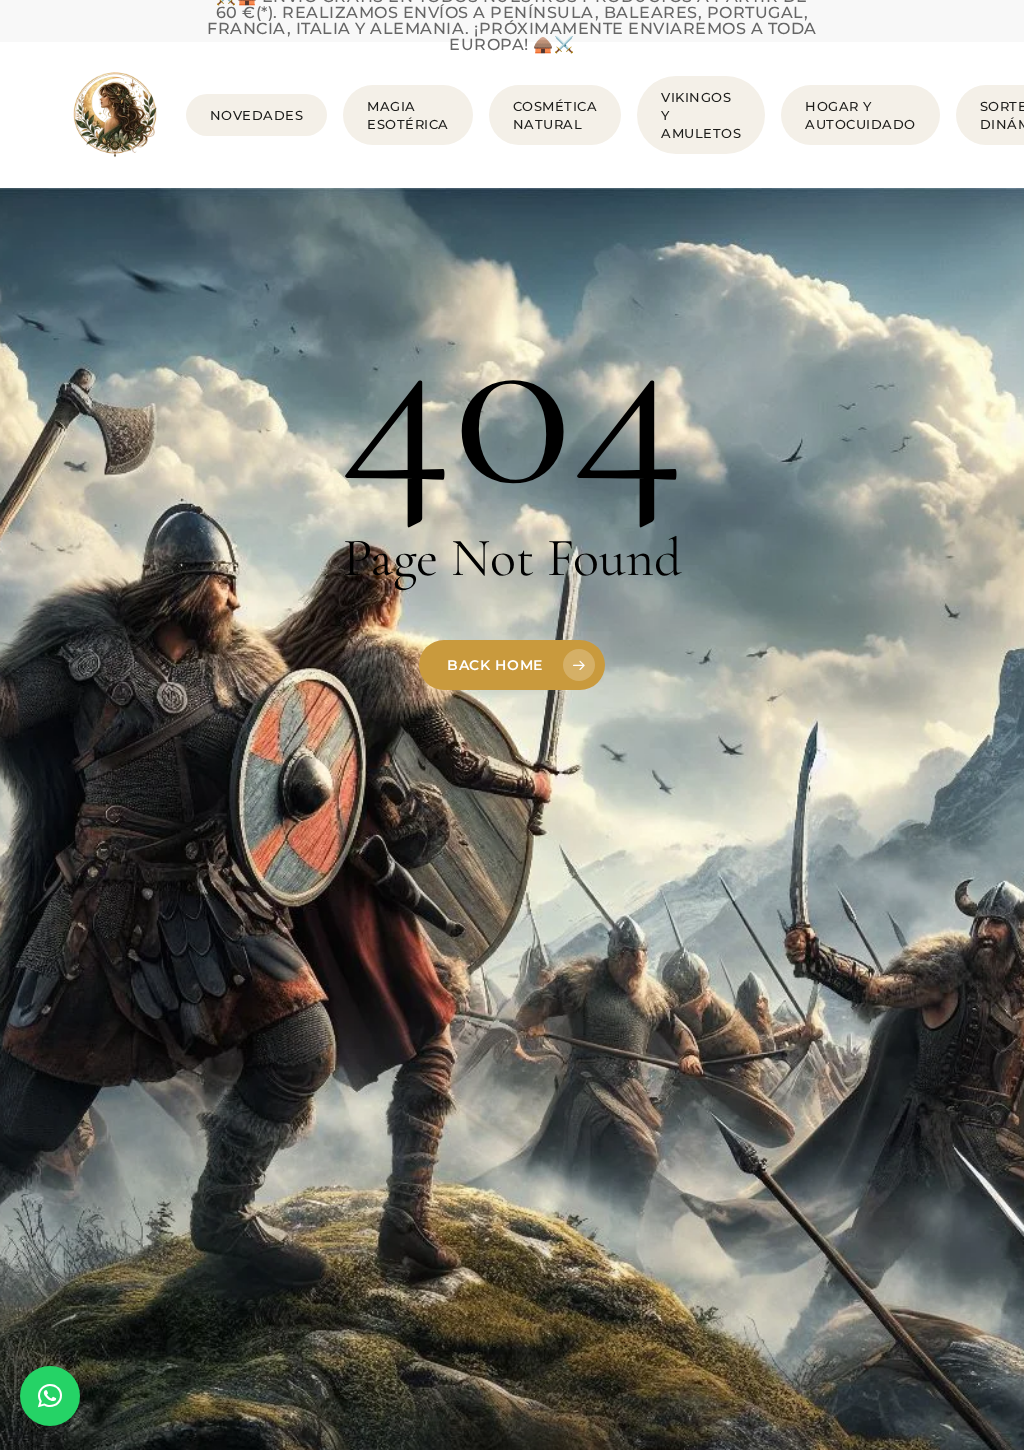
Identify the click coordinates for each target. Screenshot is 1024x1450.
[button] (50, 1396)
